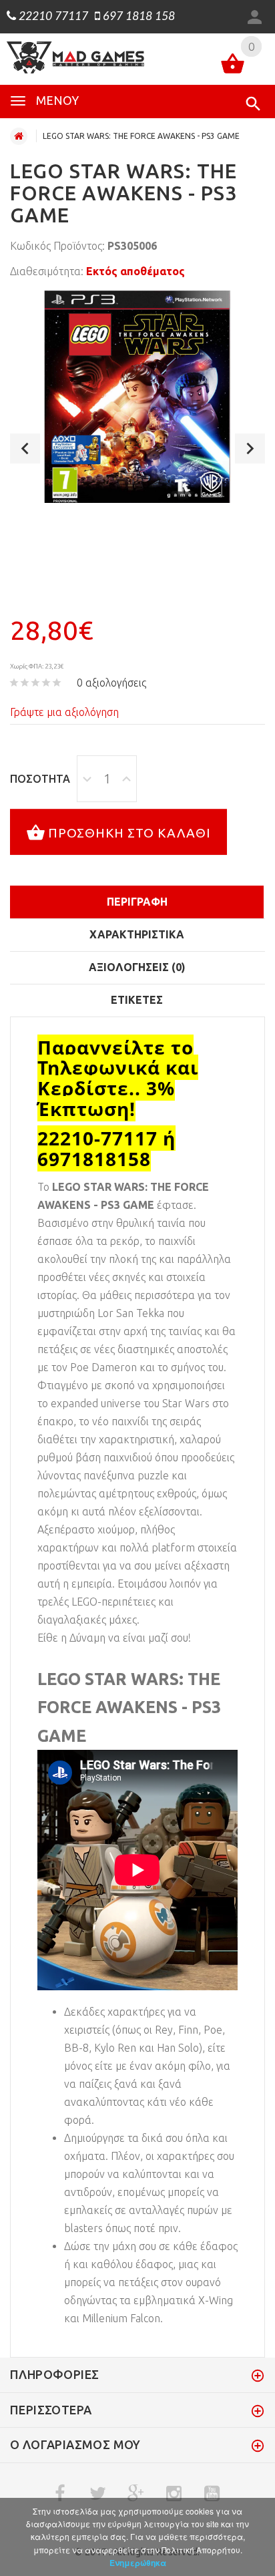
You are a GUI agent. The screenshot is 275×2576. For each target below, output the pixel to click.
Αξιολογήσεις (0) (137, 967)
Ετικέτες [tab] (137, 1000)
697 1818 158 (137, 17)
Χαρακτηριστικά (137, 934)
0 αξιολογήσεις (111, 683)
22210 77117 (52, 17)
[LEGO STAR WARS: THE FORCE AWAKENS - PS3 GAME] (137, 397)
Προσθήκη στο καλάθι (129, 832)
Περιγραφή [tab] (137, 902)
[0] (233, 66)
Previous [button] (25, 448)
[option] (137, 397)
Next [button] (250, 448)
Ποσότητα (40, 779)
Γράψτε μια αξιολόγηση (64, 712)
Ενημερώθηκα (138, 2563)
